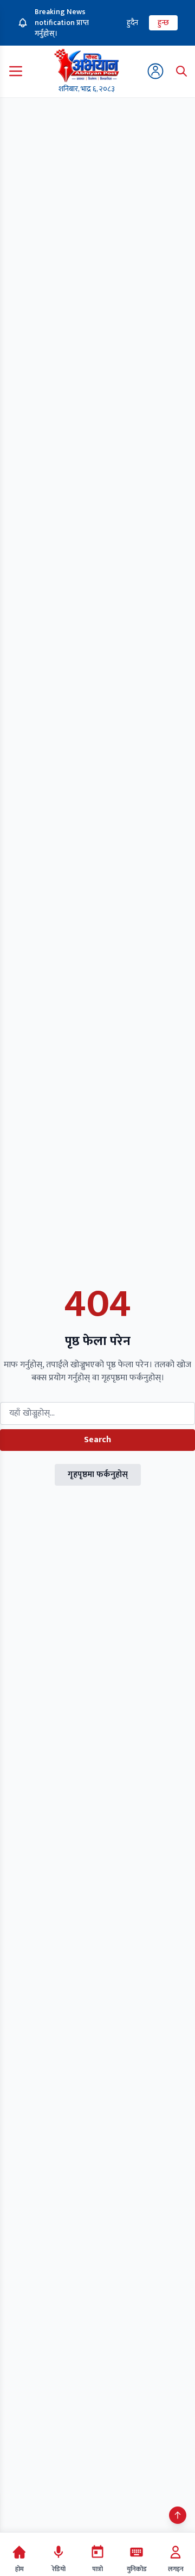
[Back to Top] (178, 2515)
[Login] (155, 71)
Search (97, 1440)
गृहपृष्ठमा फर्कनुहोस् (98, 1475)
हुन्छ (163, 23)
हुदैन (132, 23)
